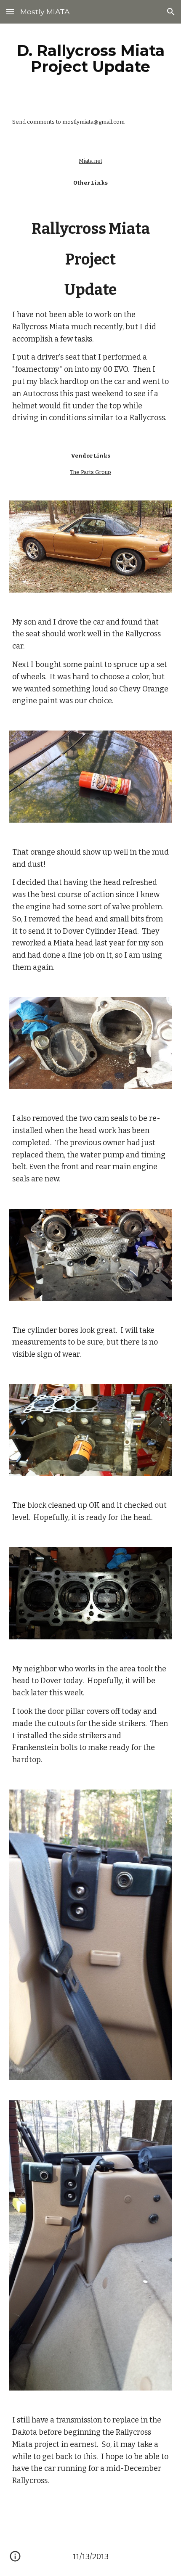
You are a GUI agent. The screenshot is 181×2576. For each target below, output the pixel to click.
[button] (10, 12)
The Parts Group (90, 472)
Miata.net (90, 161)
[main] (91, 58)
